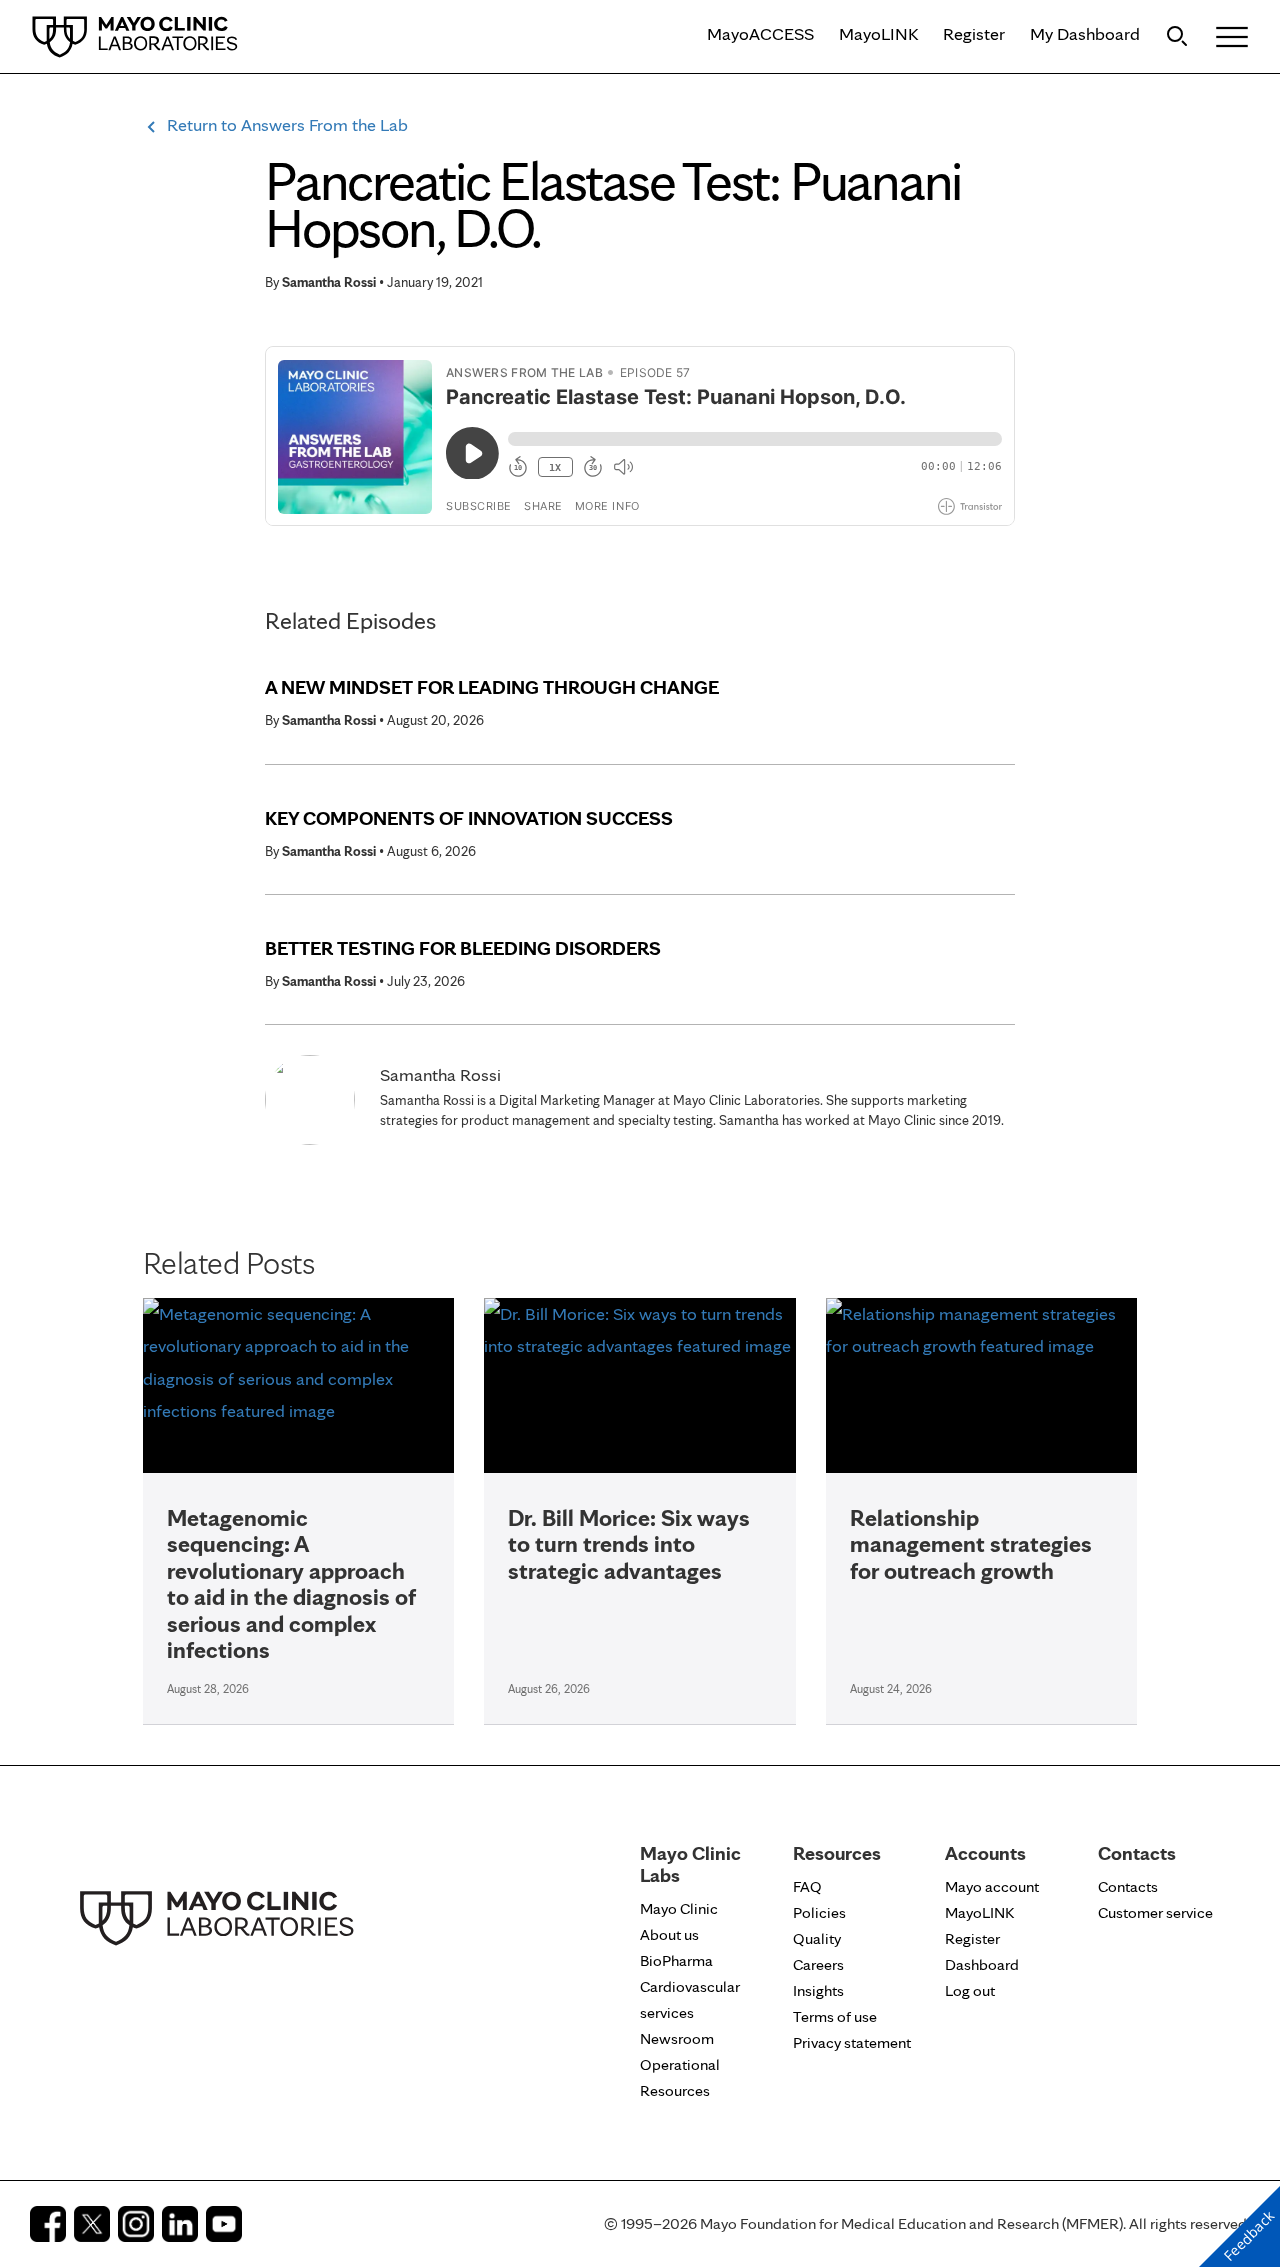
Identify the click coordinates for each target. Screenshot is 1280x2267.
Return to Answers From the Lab (287, 124)
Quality (817, 1938)
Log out (970, 1990)
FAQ (807, 1886)
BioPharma (676, 1960)
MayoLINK (878, 33)
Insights (818, 1990)
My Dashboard (1085, 33)
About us (669, 1934)
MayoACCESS (760, 33)
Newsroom (677, 2038)
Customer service (1155, 1912)
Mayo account (992, 1886)
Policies (819, 1912)
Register (974, 33)
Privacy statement (852, 2042)
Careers (818, 1964)
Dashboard (982, 1964)
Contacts (1128, 1886)
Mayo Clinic (679, 1908)
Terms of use (835, 2016)
